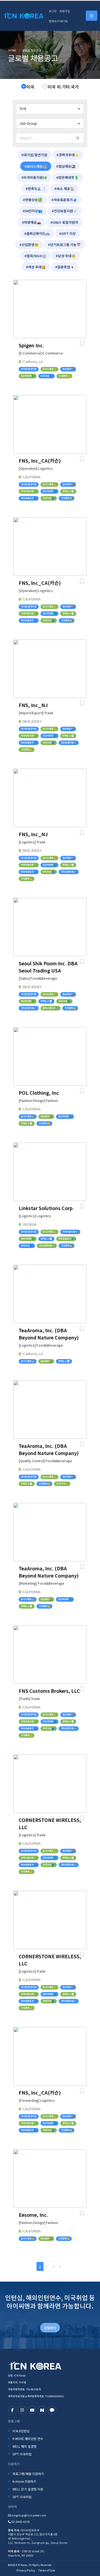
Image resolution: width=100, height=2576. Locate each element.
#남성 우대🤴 (66, 256)
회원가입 (65, 11)
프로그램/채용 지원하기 (28, 2474)
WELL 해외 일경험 (25, 2446)
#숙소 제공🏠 (64, 189)
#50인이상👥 (33, 211)
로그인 (53, 11)
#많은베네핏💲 (67, 177)
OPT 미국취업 (22, 2454)
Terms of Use (47, 2570)
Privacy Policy (26, 2570)
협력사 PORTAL (59, 21)
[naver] (42, 2410)
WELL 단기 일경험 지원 (28, 2489)
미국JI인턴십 (21, 2431)
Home (12, 50)
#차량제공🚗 (31, 222)
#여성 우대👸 (36, 267)
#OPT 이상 (67, 233)
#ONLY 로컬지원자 (64, 222)
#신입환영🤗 (29, 245)
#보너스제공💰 (36, 166)
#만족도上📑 (35, 189)
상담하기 (50, 2328)
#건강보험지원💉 (65, 211)
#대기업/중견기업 (34, 155)
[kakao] (52, 2410)
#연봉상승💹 (33, 200)
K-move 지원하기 (24, 2481)
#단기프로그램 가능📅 (64, 245)
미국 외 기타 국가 (63, 87)
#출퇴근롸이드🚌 (37, 233)
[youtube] (32, 2410)
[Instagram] (22, 2410)
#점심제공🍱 (66, 166)
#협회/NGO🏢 (35, 256)
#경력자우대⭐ (68, 155)
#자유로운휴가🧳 (64, 200)
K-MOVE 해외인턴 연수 (28, 2438)
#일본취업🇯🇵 (65, 267)
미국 (30, 87)
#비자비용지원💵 (34, 177)
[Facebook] (12, 2410)
